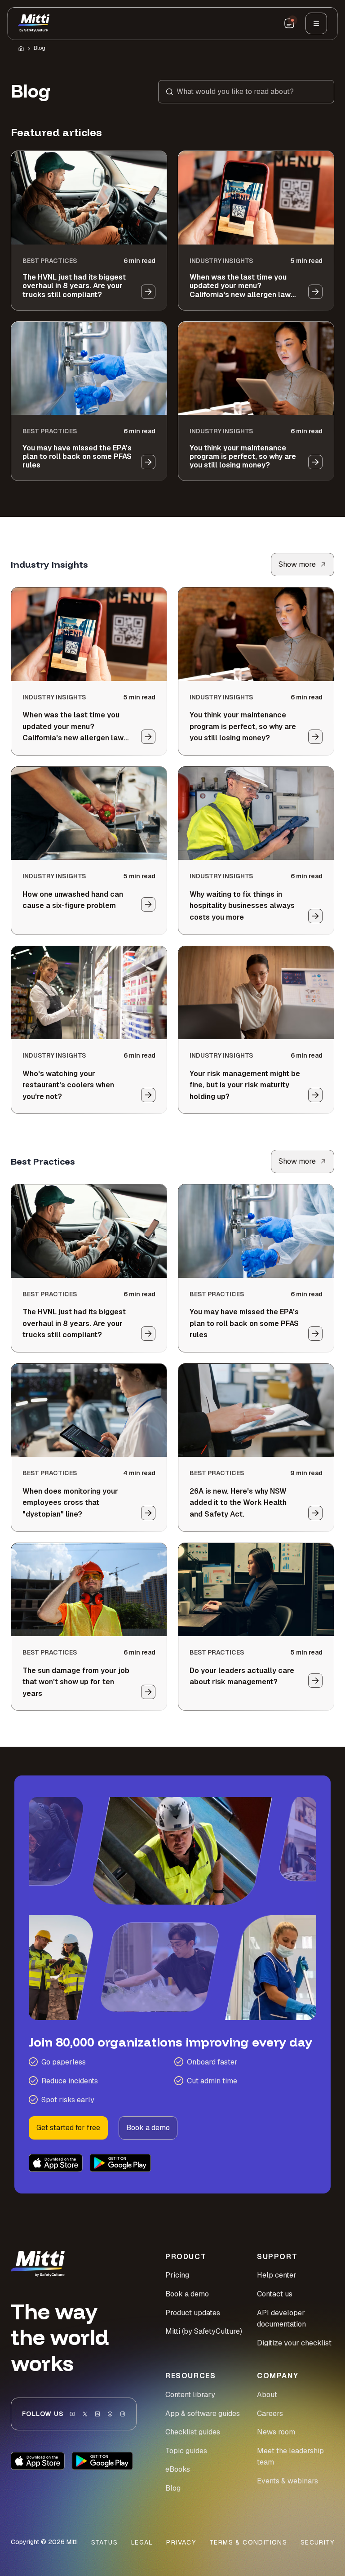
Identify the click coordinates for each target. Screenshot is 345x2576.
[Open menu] (316, 23)
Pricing (177, 2275)
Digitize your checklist (294, 2343)
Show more (297, 564)
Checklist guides (193, 2432)
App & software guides (203, 2414)
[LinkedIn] (97, 2414)
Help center (277, 2275)
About (267, 2395)
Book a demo (148, 2128)
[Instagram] (123, 2414)
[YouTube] (72, 2414)
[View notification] (289, 23)
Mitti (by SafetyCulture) (204, 2331)
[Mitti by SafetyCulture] (34, 23)
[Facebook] (110, 2414)
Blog (40, 48)
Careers (270, 2414)
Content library (190, 2395)
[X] (85, 2414)
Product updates (193, 2313)
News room (276, 2432)
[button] (246, 92)
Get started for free (68, 2128)
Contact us (275, 2294)
